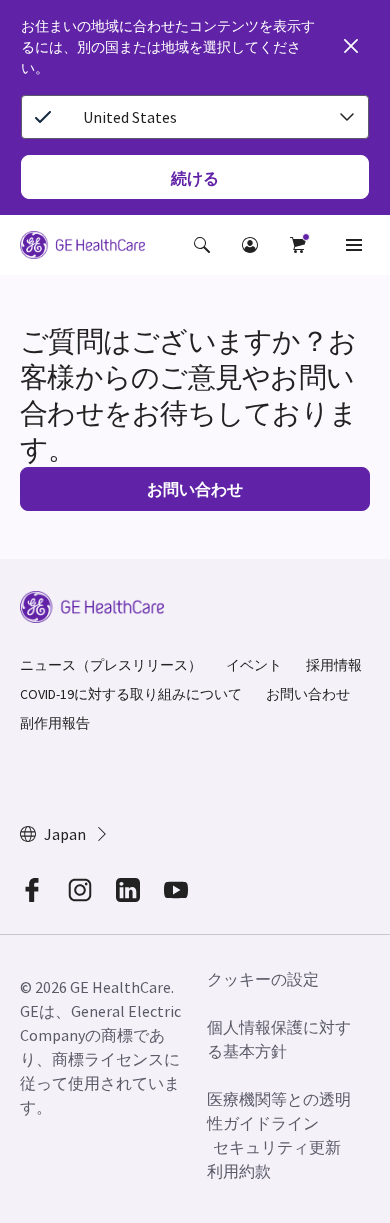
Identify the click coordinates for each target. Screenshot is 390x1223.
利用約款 (239, 1171)
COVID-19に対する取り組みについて (131, 694)
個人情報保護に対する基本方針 (279, 1039)
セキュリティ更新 (277, 1147)
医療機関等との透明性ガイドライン (279, 1111)
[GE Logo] (82, 248)
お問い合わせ (308, 694)
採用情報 (334, 665)
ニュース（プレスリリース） (111, 665)
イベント (254, 665)
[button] (202, 245)
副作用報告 (55, 723)
